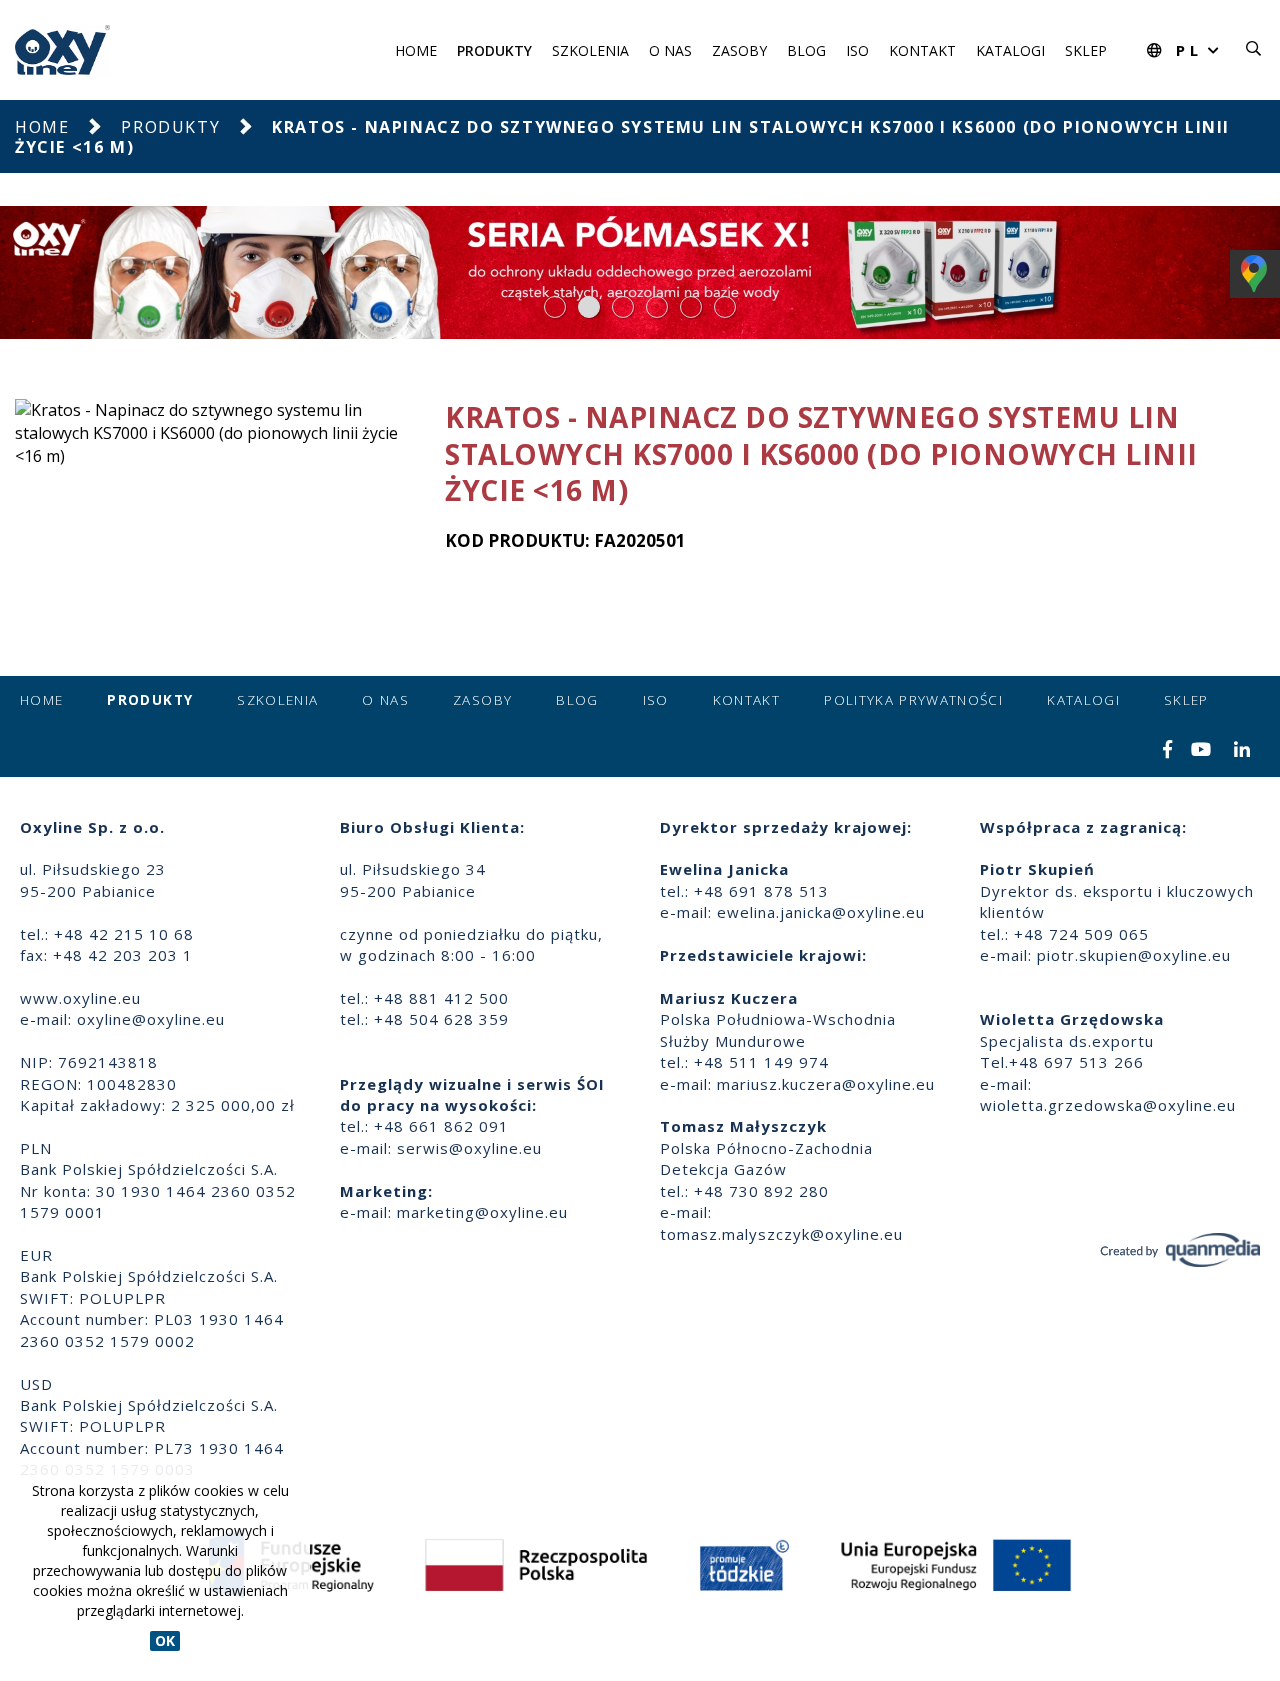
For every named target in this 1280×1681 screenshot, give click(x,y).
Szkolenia (590, 50)
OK (165, 1640)
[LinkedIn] (1242, 751)
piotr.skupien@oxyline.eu (1134, 955)
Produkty (494, 50)
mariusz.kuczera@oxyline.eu (826, 1084)
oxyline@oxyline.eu (151, 1019)
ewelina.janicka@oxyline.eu (821, 912)
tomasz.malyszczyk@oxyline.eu (781, 1234)
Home (416, 50)
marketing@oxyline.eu (482, 1212)
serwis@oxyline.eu (469, 1148)
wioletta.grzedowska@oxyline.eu (1108, 1105)
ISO (857, 50)
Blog (806, 50)
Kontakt (922, 50)
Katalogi (1010, 50)
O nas (670, 50)
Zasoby (739, 50)
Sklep (1086, 50)
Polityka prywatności (913, 700)
